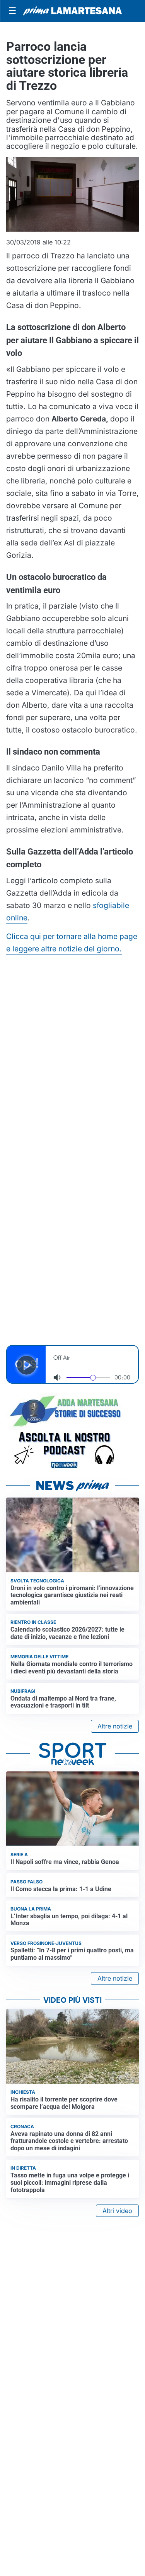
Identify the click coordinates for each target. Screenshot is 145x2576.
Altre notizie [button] (115, 1726)
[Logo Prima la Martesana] (72, 11)
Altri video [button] (117, 2211)
